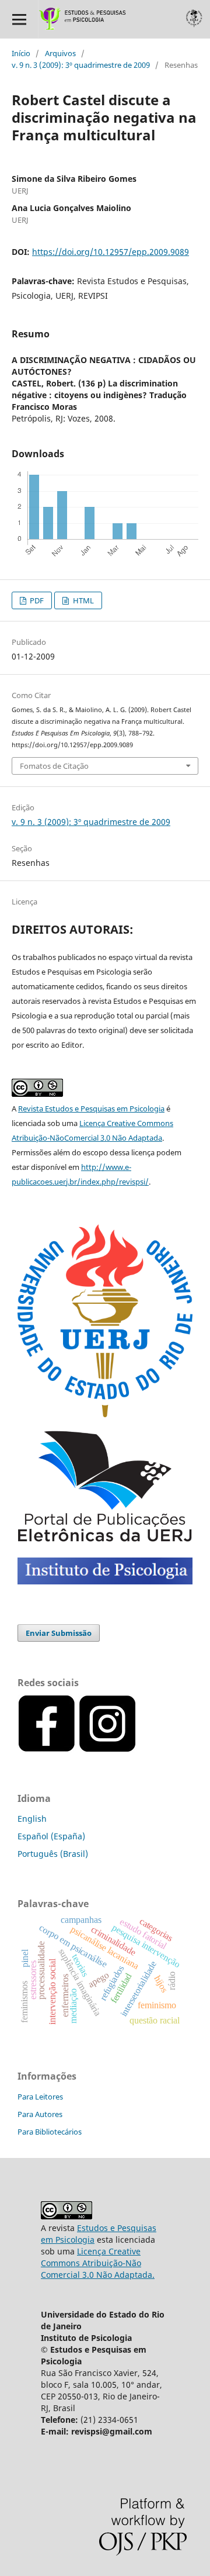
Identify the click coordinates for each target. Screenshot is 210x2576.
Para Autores (40, 2114)
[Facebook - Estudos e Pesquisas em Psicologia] (138, 1750)
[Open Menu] (19, 19)
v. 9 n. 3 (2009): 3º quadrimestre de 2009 (81, 65)
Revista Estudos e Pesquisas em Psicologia (91, 1109)
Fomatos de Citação (54, 766)
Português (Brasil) (53, 1854)
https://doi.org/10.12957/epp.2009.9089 (111, 252)
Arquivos (60, 53)
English (32, 1819)
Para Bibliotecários (50, 2132)
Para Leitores (40, 2097)
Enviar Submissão (59, 1633)
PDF (36, 600)
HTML (83, 600)
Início (21, 53)
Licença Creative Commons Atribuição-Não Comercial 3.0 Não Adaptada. (98, 2263)
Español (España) (51, 1836)
